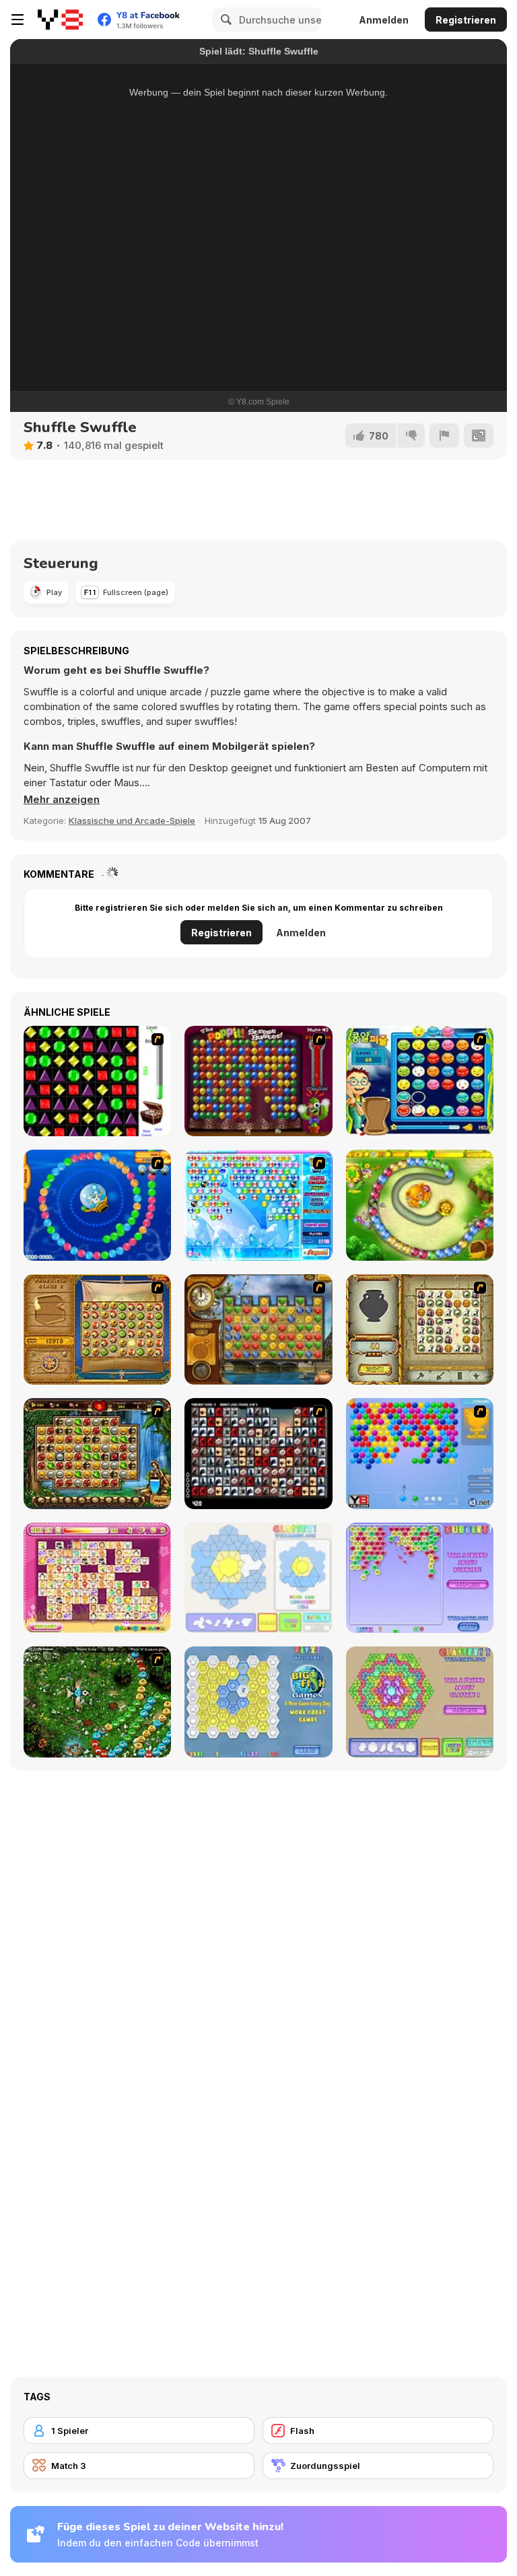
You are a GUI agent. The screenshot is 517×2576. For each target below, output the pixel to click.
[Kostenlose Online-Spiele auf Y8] (60, 20)
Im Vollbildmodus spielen (259, 321)
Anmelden (384, 20)
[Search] (224, 20)
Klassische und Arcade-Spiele (132, 821)
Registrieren (466, 20)
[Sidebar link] (18, 20)
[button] (62, 800)
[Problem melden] (444, 436)
